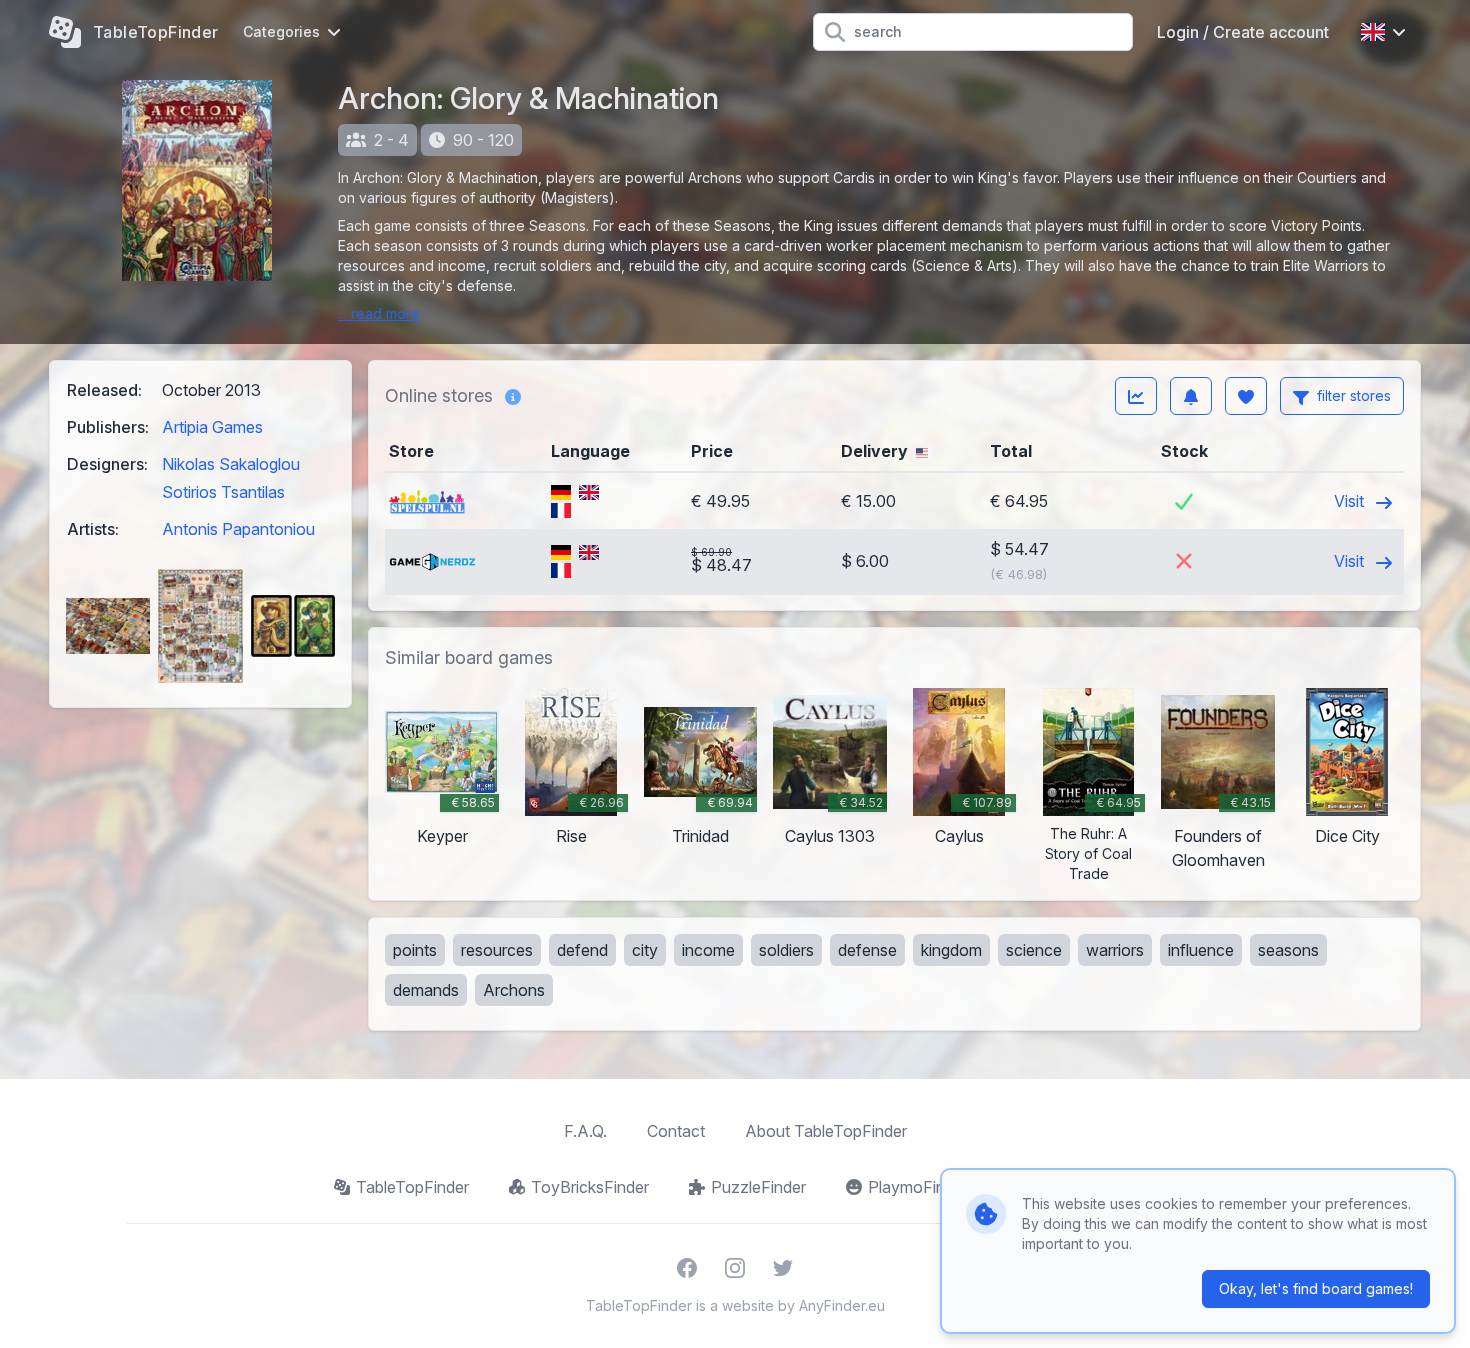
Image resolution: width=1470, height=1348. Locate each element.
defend (582, 950)
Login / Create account (1243, 32)
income (708, 950)
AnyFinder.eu (842, 1305)
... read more (379, 313)
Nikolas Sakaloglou (231, 464)
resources (497, 950)
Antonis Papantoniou (238, 529)
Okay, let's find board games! (1316, 1288)
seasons (1288, 950)
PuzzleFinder (758, 1187)
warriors (1115, 950)
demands (426, 990)
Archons (514, 990)
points (415, 950)
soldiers (786, 950)
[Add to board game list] (1246, 396)
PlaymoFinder (918, 1187)
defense (867, 950)
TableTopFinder (412, 1187)
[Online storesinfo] (513, 396)
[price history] (1136, 396)
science (1034, 950)
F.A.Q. (585, 1131)
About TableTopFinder (826, 1131)
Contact (676, 1131)
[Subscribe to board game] (1191, 396)
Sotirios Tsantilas (223, 492)
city (645, 950)
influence (1201, 950)
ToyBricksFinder (590, 1187)
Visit (1351, 501)
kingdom (951, 950)
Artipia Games (212, 427)
